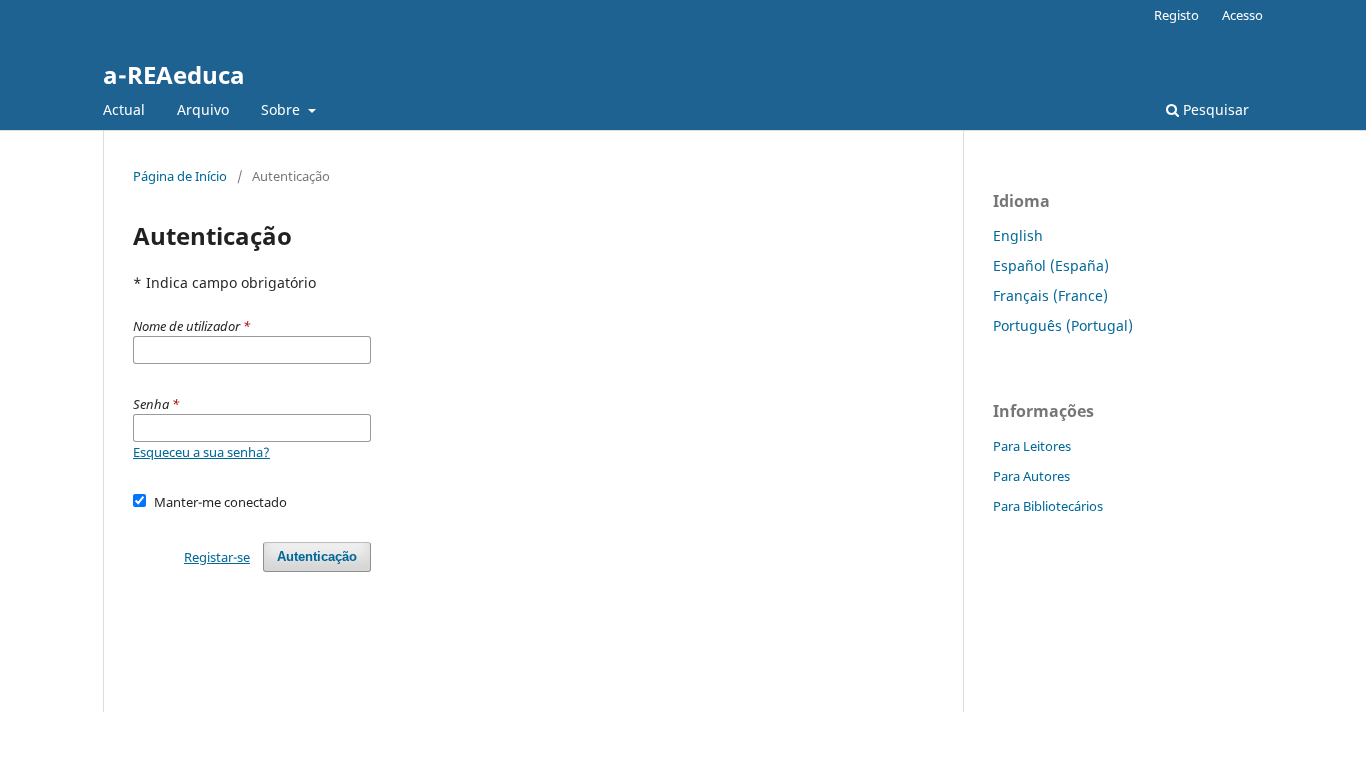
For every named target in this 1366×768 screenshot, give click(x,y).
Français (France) (1050, 295)
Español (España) (1051, 265)
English (1018, 235)
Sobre (282, 109)
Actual (124, 109)
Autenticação (317, 556)
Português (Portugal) (1063, 325)
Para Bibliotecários (1048, 506)
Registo (1176, 15)
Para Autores (1031, 476)
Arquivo (203, 109)
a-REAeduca (174, 74)
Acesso (1242, 15)
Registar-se (217, 557)
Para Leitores (1032, 446)
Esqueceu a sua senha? (201, 452)
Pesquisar (1214, 109)
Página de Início (180, 176)
